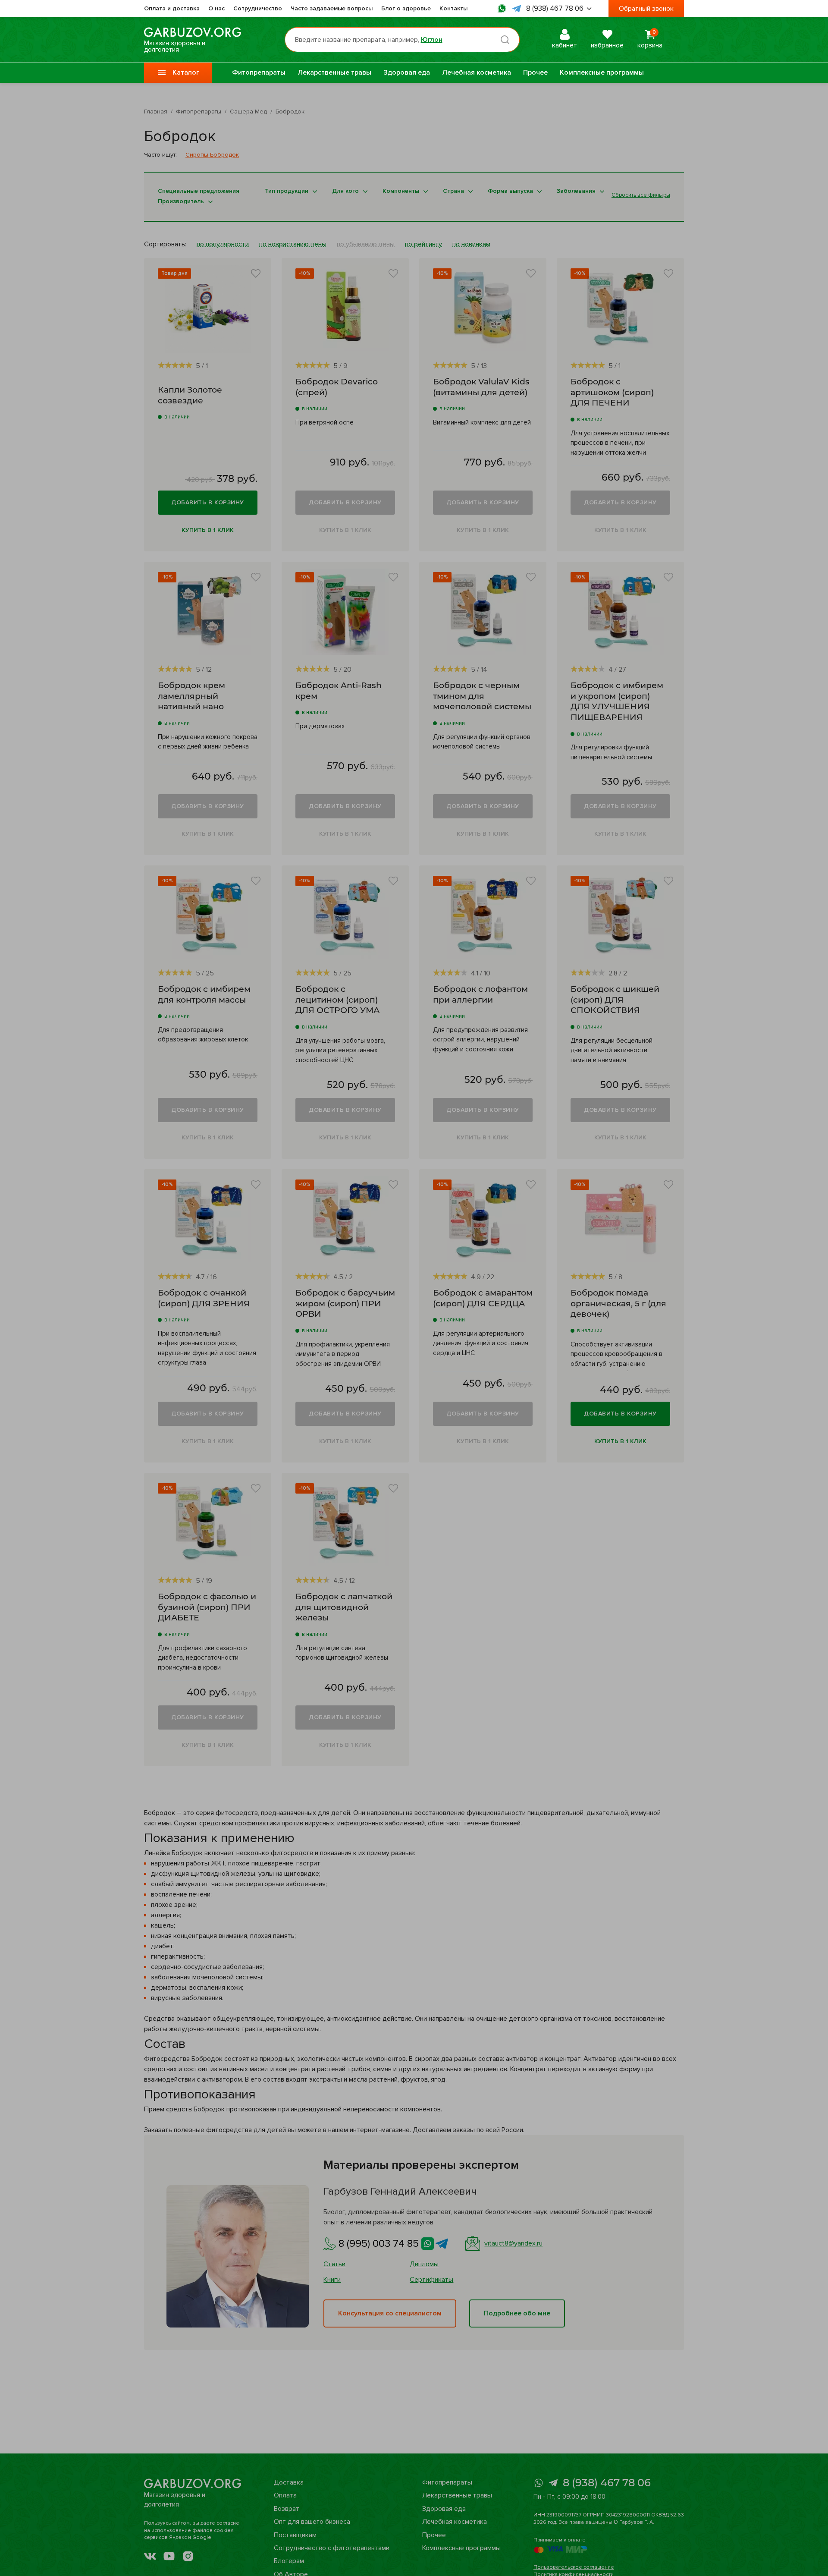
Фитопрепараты (259, 72)
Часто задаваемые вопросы (332, 8)
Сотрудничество (258, 8)
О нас (216, 8)
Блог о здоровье (406, 8)
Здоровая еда (407, 72)
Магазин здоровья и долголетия (175, 46)
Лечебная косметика (477, 72)
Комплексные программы (602, 72)
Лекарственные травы (334, 72)
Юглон (432, 40)
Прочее (535, 72)
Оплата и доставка (172, 8)
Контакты (453, 8)
